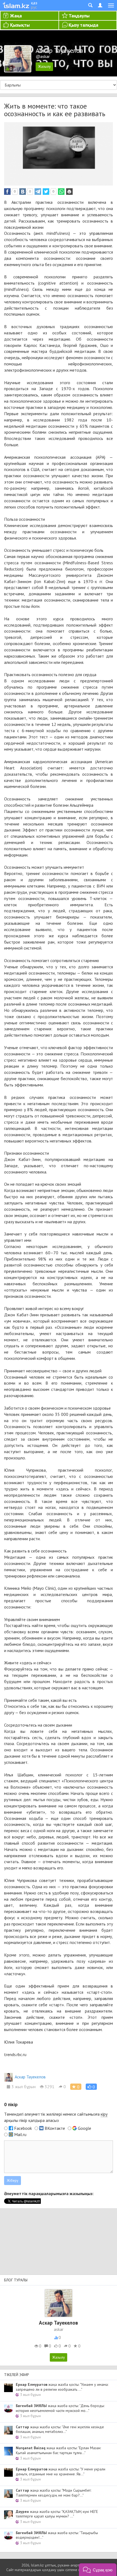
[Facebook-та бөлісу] (7, 192)
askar (59, 2329)
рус (34, 7)
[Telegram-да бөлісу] (38, 192)
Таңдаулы (79, 16)
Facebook (23, 2128)
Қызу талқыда (83, 25)
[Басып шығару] (69, 192)
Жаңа (16, 16)
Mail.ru (20, 2134)
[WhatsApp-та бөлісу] (61, 192)
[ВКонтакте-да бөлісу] (23, 192)
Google (84, 2128)
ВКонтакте (55, 2128)
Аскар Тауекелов (30, 2077)
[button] (91, 2087)
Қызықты (20, 25)
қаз (34, 3)
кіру (104, 2114)
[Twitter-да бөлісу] (46, 192)
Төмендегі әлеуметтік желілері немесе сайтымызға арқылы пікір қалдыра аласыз (56, 2117)
